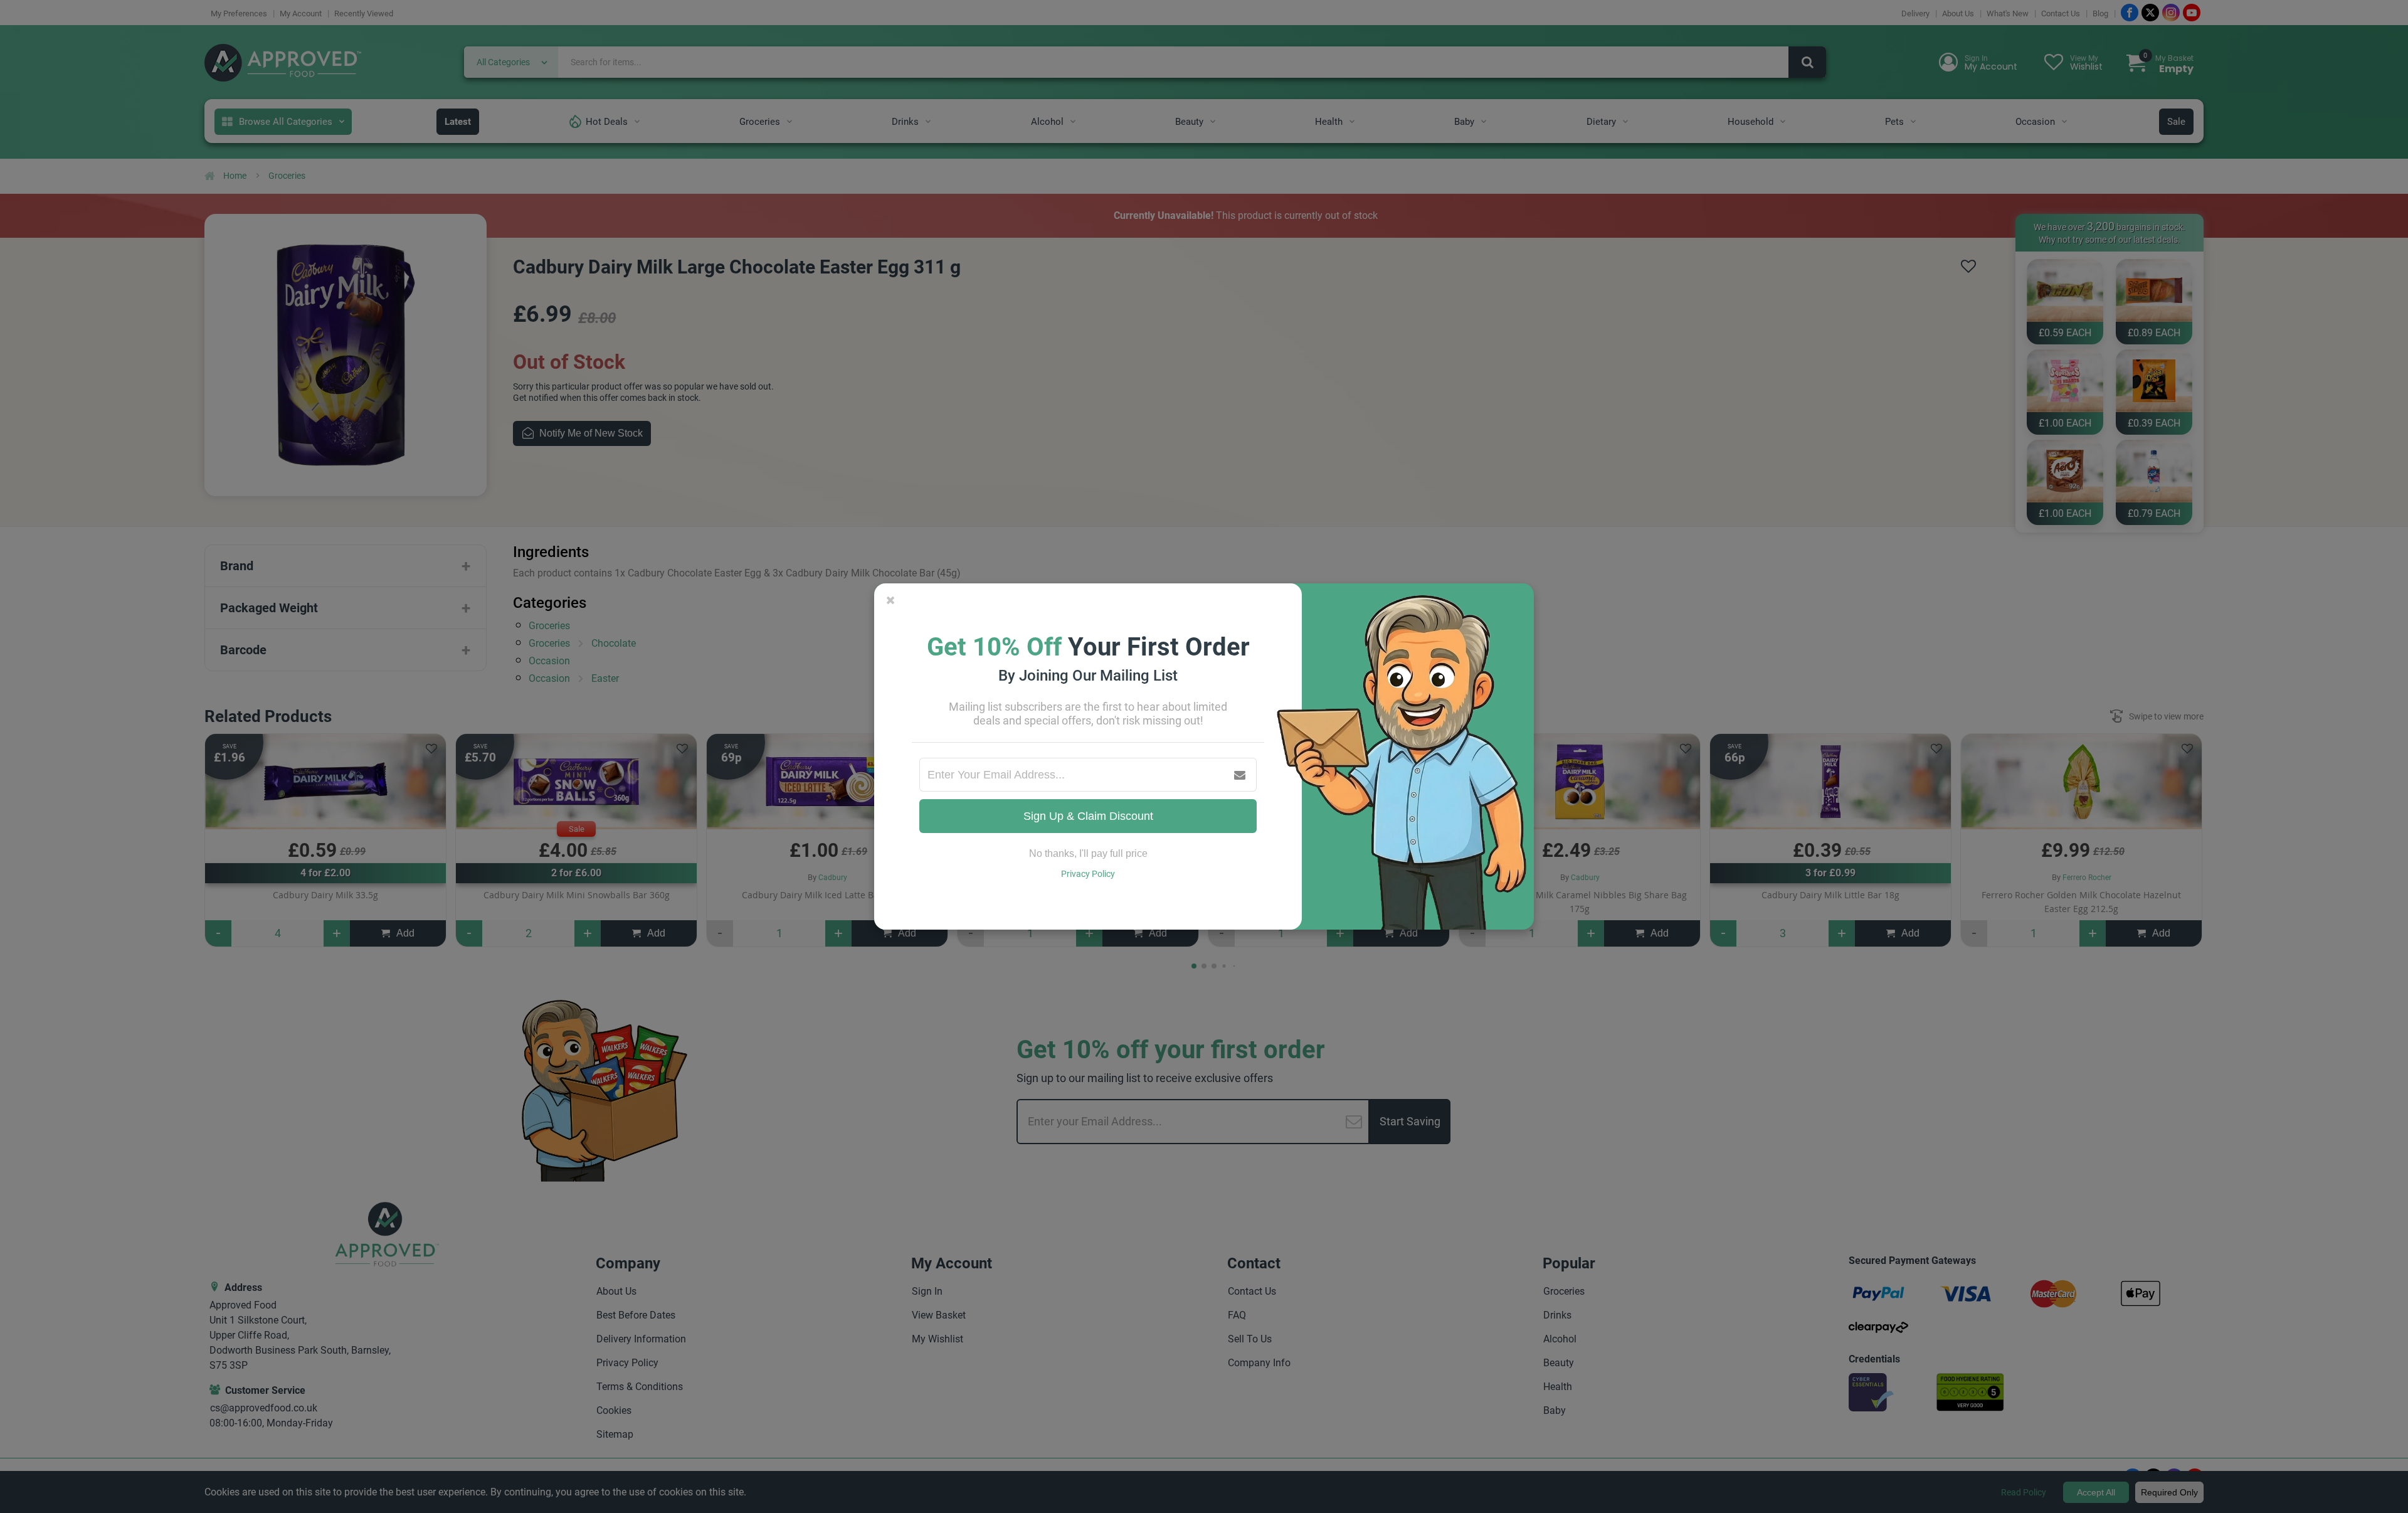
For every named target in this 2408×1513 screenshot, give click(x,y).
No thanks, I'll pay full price (1088, 853)
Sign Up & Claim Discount (1088, 816)
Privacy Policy (1088, 874)
